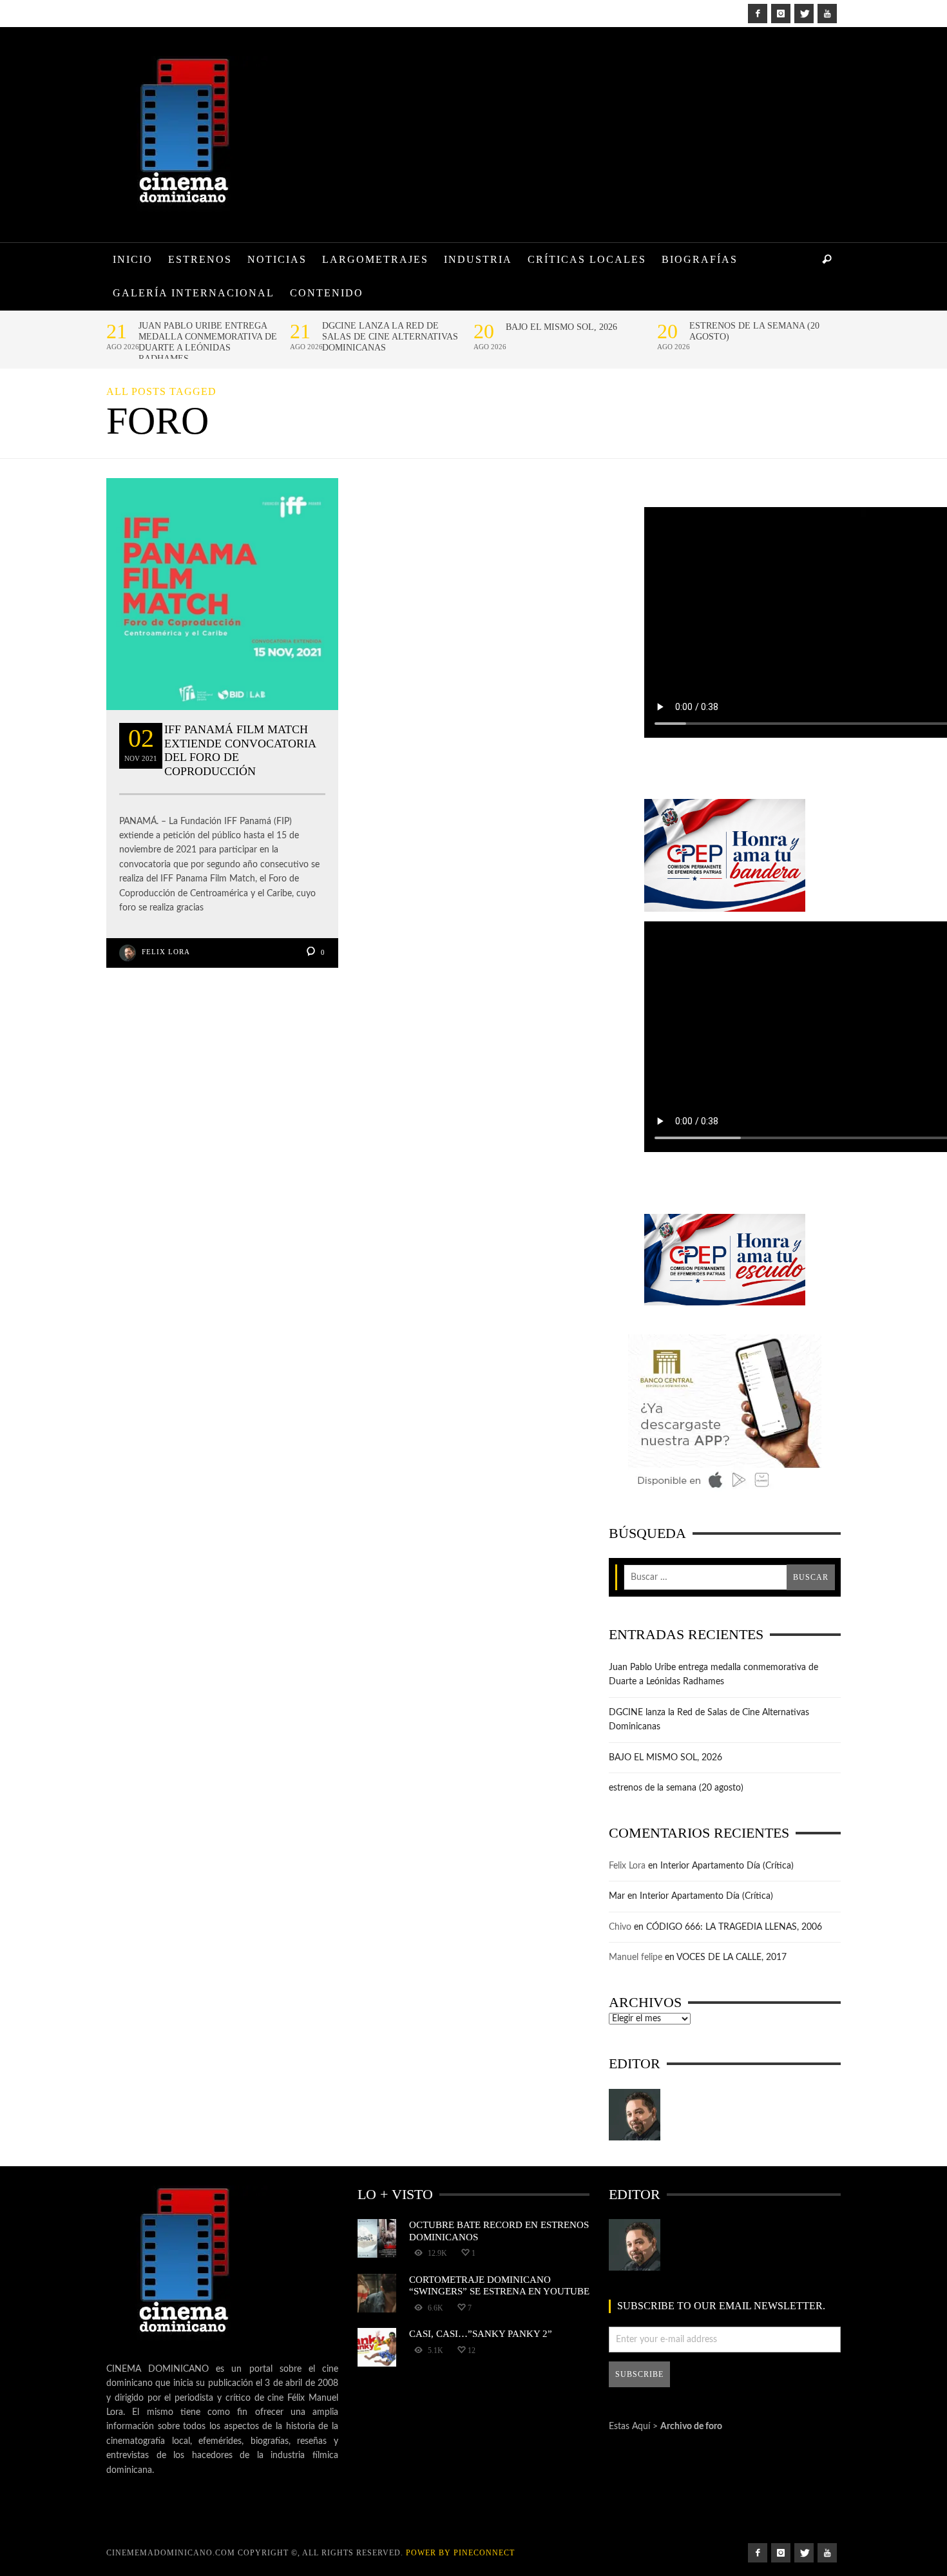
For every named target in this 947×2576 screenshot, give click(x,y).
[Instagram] (781, 14)
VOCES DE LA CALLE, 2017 (732, 1957)
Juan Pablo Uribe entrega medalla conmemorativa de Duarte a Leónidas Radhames (208, 342)
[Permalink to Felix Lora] (635, 2115)
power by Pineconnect (460, 2553)
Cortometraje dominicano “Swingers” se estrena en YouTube (499, 2285)
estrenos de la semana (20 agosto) (754, 331)
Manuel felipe (636, 1957)
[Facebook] (758, 14)
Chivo (620, 1927)
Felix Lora (166, 952)
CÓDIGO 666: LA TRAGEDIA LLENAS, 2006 (734, 1927)
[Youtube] (827, 14)
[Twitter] (804, 14)
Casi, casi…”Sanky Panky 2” (481, 2333)
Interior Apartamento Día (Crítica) (727, 1866)
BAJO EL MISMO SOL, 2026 (561, 327)
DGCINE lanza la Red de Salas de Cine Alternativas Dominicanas (390, 337)
